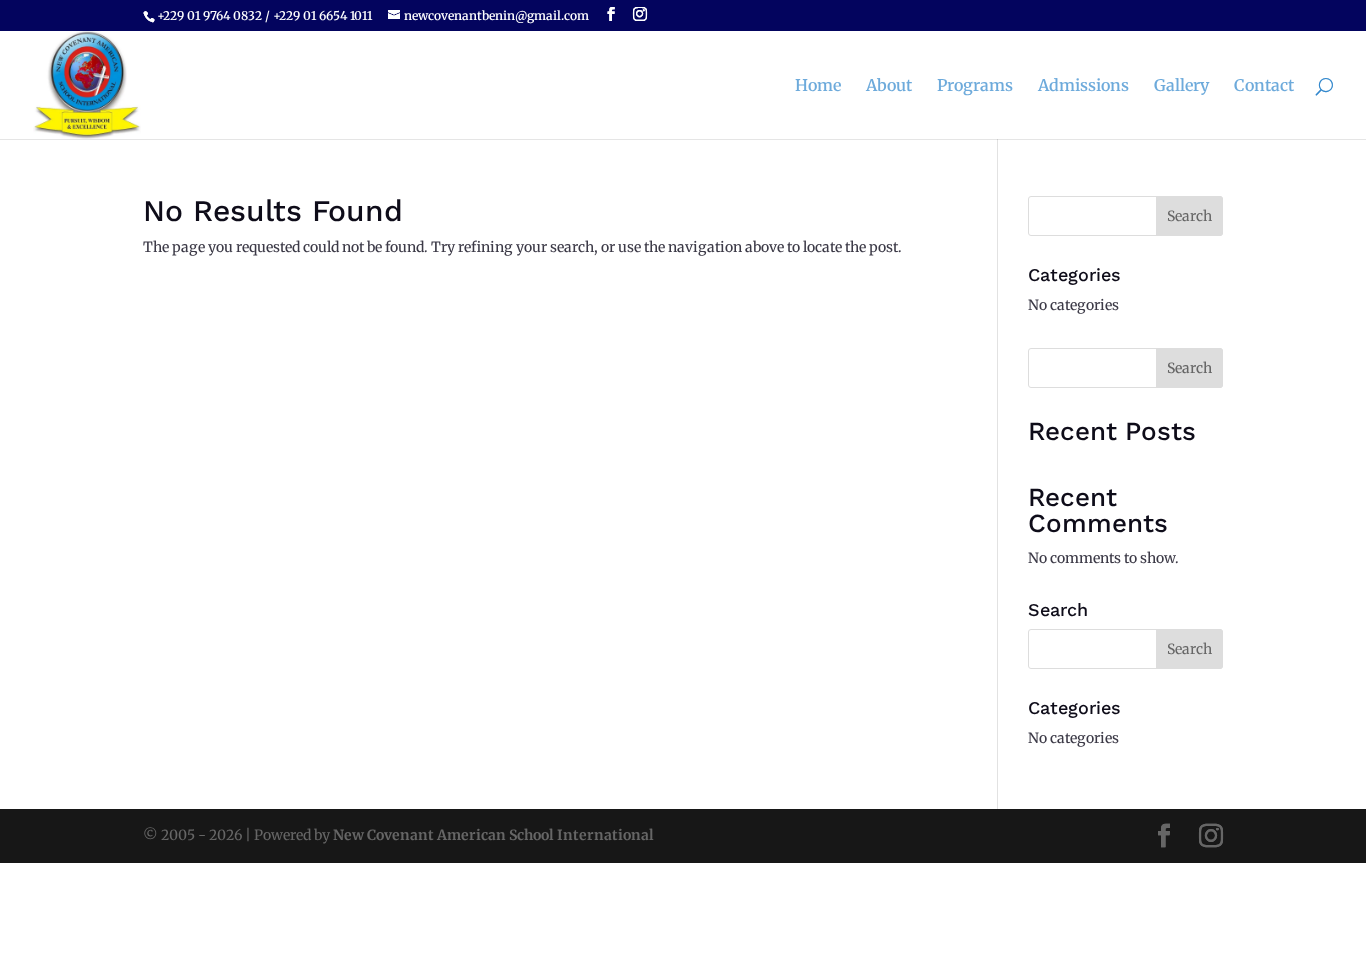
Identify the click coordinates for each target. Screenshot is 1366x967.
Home (818, 86)
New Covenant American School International (493, 835)
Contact (1264, 86)
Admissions (1083, 86)
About (889, 86)
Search (1189, 368)
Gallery (1181, 86)
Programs (975, 86)
